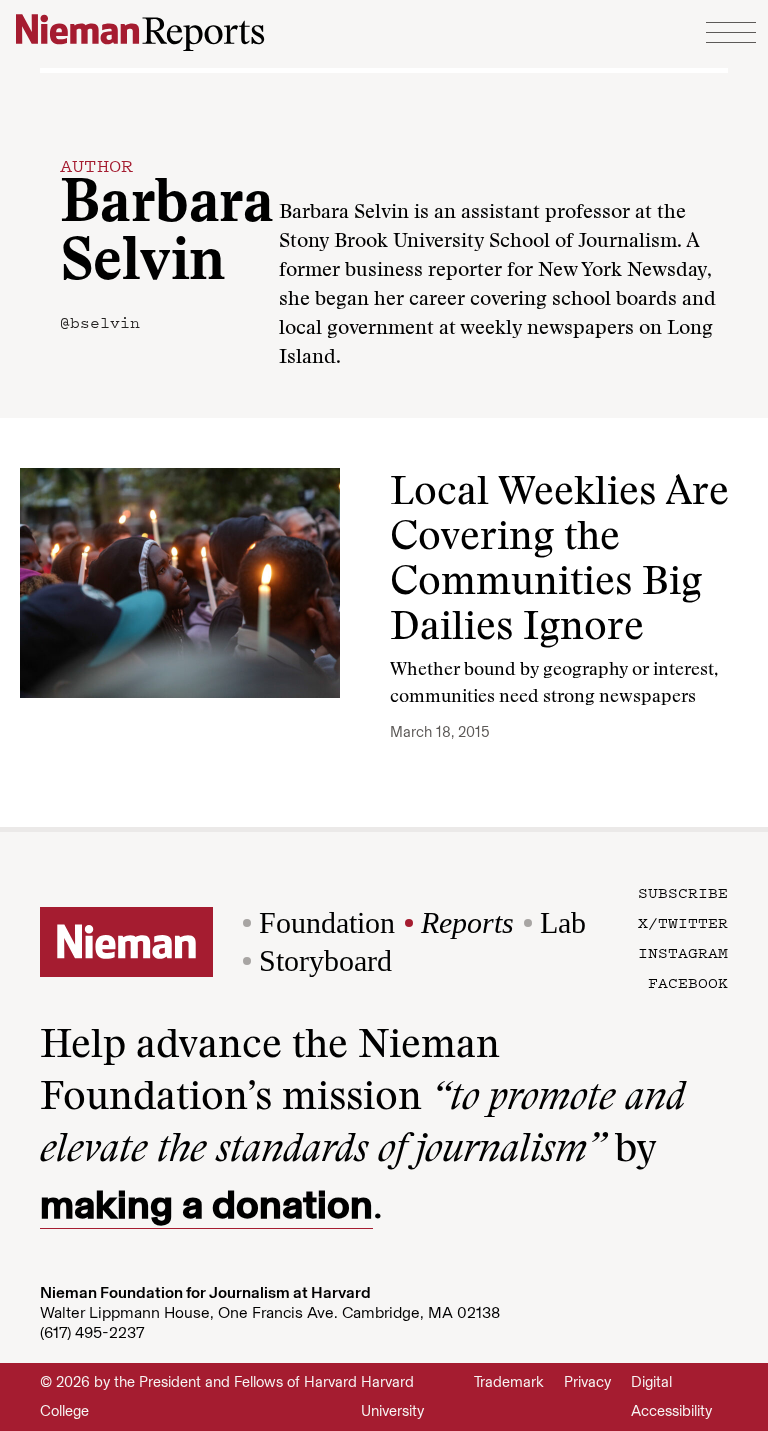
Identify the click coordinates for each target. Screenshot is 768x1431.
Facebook (688, 982)
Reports (467, 922)
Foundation (327, 922)
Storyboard (325, 960)
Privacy (587, 1382)
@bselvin (100, 322)
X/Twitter (683, 922)
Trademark (509, 1382)
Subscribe (683, 892)
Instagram (683, 952)
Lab (563, 922)
